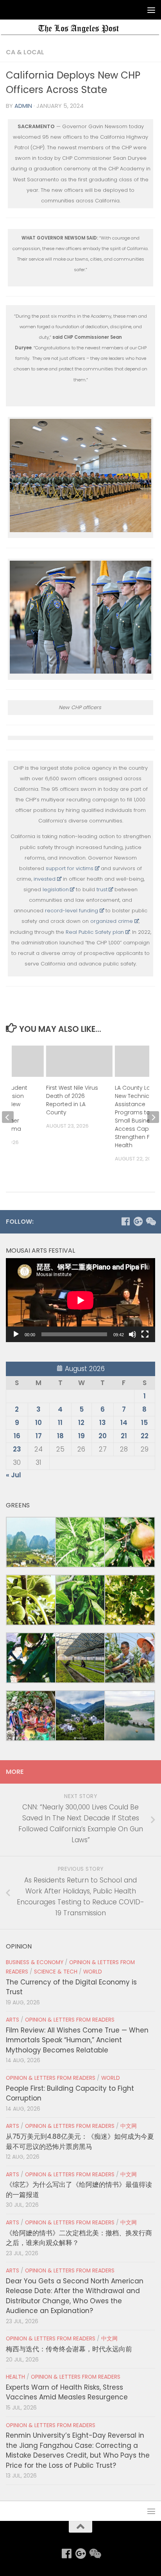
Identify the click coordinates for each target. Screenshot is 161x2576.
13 (103, 1423)
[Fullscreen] (145, 1334)
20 (103, 1436)
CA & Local (25, 52)
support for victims (70, 868)
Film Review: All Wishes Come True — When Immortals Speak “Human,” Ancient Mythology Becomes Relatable (77, 2040)
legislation (56, 889)
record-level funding (72, 911)
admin (23, 106)
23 (17, 1449)
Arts (13, 2020)
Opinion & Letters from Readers (70, 2020)
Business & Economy (35, 1962)
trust (102, 889)
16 (17, 1436)
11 (60, 1423)
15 (144, 1423)
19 (81, 1436)
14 (124, 1423)
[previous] (8, 1117)
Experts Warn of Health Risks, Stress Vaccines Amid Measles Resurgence (67, 2392)
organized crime (112, 921)
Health (15, 2377)
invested (45, 879)
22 (145, 1436)
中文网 (129, 2126)
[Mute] (132, 1334)
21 (124, 1436)
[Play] (16, 1334)
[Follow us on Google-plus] (138, 1221)
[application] (80, 1300)
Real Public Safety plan (95, 932)
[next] (153, 1117)
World (93, 1972)
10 (38, 1423)
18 (60, 1436)
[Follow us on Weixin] (150, 1221)
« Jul (13, 1475)
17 (39, 1436)
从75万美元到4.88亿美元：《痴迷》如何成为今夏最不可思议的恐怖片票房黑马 (80, 2141)
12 (81, 1423)
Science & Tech (56, 1972)
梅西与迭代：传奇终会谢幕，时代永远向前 (69, 2349)
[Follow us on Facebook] (125, 1221)
